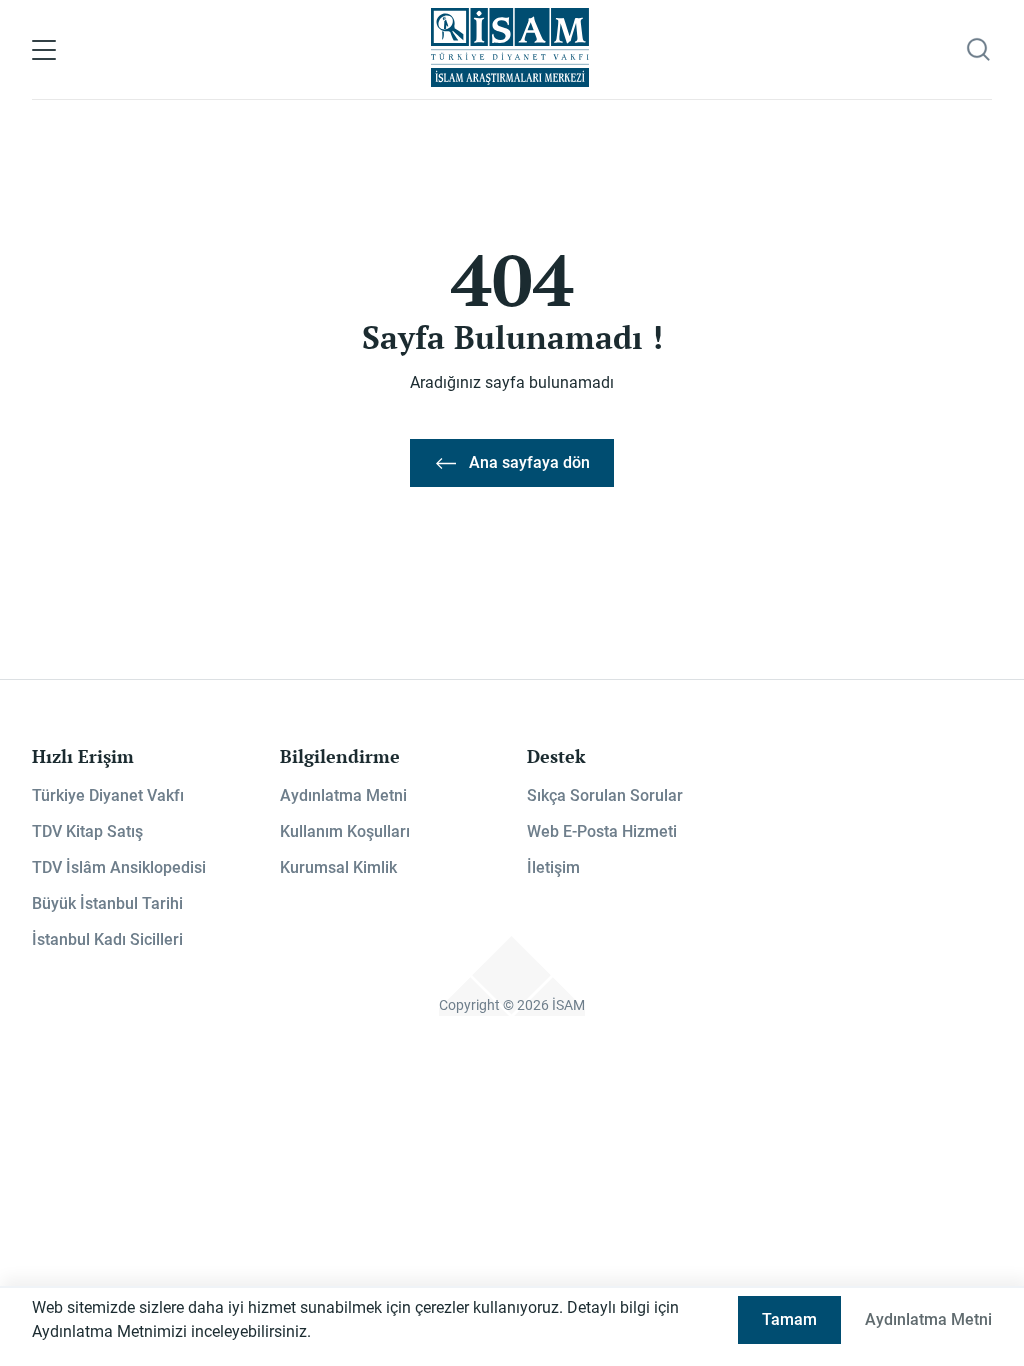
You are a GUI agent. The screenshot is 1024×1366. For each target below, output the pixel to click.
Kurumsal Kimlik (338, 867)
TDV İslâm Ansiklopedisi (119, 867)
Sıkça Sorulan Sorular (605, 795)
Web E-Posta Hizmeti (602, 831)
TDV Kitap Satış (87, 831)
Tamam (789, 1319)
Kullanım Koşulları (345, 831)
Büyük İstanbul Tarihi (107, 903)
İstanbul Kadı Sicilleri (107, 939)
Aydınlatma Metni (343, 795)
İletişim (553, 867)
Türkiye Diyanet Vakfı (108, 795)
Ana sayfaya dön (529, 462)
